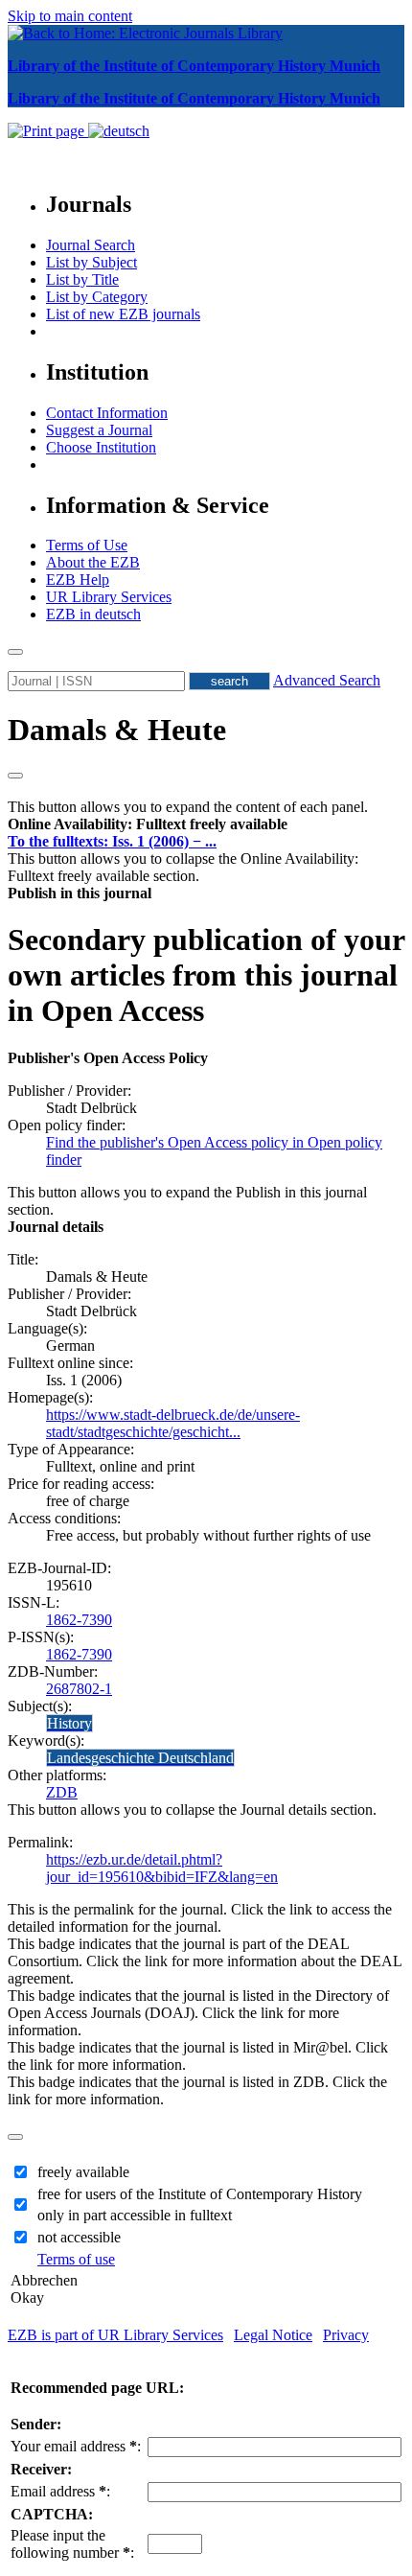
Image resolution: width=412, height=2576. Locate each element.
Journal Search (91, 245)
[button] (148, 824)
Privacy (346, 2335)
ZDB (62, 1792)
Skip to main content (70, 16)
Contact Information (107, 413)
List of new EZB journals (123, 314)
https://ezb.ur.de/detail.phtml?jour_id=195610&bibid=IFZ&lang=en (162, 1868)
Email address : (60, 2491)
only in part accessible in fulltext (135, 2215)
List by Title (82, 279)
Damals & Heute (117, 730)
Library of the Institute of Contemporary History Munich (194, 66)
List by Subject (92, 262)
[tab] (206, 824)
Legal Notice (273, 2335)
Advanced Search (327, 680)
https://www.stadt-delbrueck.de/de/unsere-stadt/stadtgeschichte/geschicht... (173, 1423)
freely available (83, 2172)
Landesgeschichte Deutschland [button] (140, 1758)
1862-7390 (79, 1620)
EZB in (93, 614)
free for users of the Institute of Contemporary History (200, 2194)
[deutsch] (119, 131)
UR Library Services (109, 597)
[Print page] (48, 131)
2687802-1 (79, 1689)
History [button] (69, 1723)
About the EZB (93, 562)
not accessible (79, 2237)
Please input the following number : (72, 2544)
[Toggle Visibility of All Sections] (15, 776)
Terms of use (76, 2259)
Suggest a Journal (99, 430)
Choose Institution (101, 447)
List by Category (97, 297)
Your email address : (76, 2446)
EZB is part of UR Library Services (115, 2335)
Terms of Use (87, 545)
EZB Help (78, 580)
